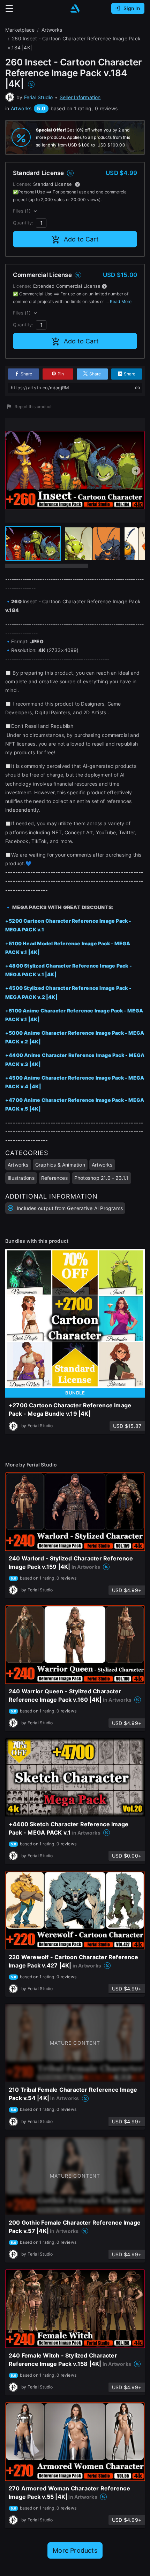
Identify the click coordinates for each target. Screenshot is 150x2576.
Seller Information (80, 97)
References (54, 1178)
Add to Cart (81, 239)
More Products (75, 2550)
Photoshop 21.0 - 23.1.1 (102, 1178)
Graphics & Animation (60, 1165)
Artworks (21, 108)
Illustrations (21, 1178)
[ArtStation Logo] (75, 9)
